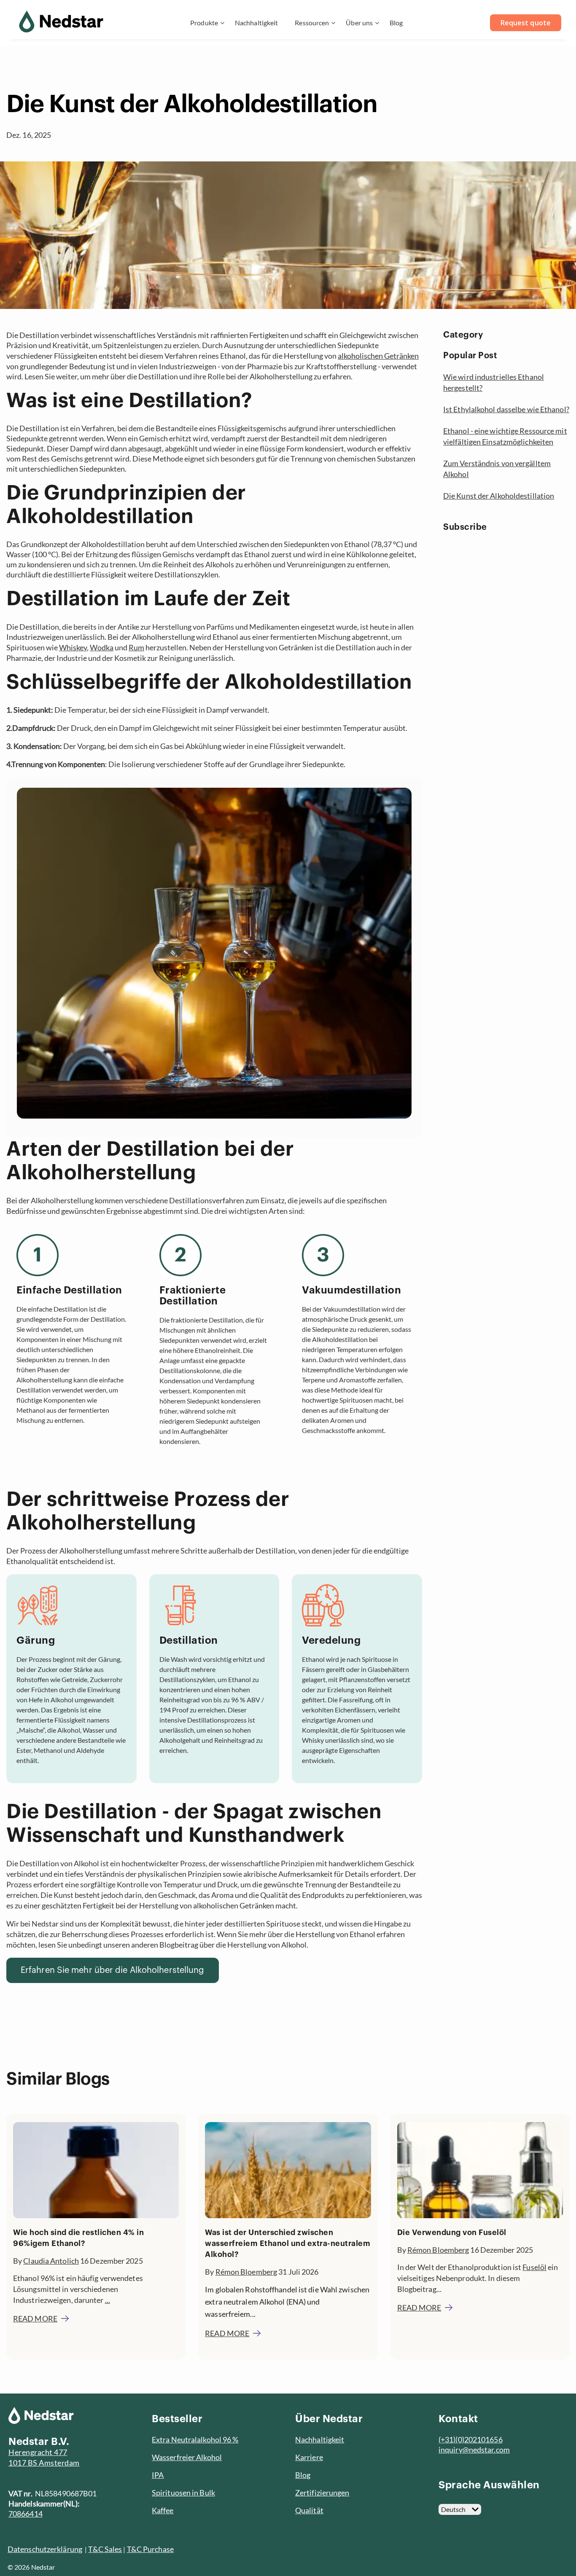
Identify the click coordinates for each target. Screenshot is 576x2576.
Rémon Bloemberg (246, 2272)
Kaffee (163, 2510)
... (108, 2300)
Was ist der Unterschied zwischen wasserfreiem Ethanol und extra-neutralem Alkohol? (288, 2243)
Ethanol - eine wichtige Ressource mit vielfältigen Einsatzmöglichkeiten (505, 436)
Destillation (189, 1640)
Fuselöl (534, 2267)
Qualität (309, 2510)
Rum (136, 647)
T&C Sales (105, 2549)
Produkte (204, 23)
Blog (396, 23)
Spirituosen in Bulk (183, 2493)
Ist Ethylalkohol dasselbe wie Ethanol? (506, 409)
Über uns (359, 23)
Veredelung (331, 1640)
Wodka (102, 647)
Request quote (526, 23)
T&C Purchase (150, 2549)
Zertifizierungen (322, 2493)
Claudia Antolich (51, 2261)
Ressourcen (312, 23)
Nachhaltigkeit (256, 23)
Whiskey (73, 647)
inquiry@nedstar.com (474, 2450)
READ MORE (35, 2318)
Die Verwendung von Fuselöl (452, 2233)
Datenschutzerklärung (45, 2549)
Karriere (309, 2457)
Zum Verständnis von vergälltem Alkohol (497, 469)
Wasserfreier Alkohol (187, 2457)
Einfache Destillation (69, 1290)
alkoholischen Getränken (378, 356)
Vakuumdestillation (351, 1290)
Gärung (36, 1640)
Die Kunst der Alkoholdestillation (499, 496)
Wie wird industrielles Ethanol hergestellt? (494, 382)
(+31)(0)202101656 (471, 2439)
